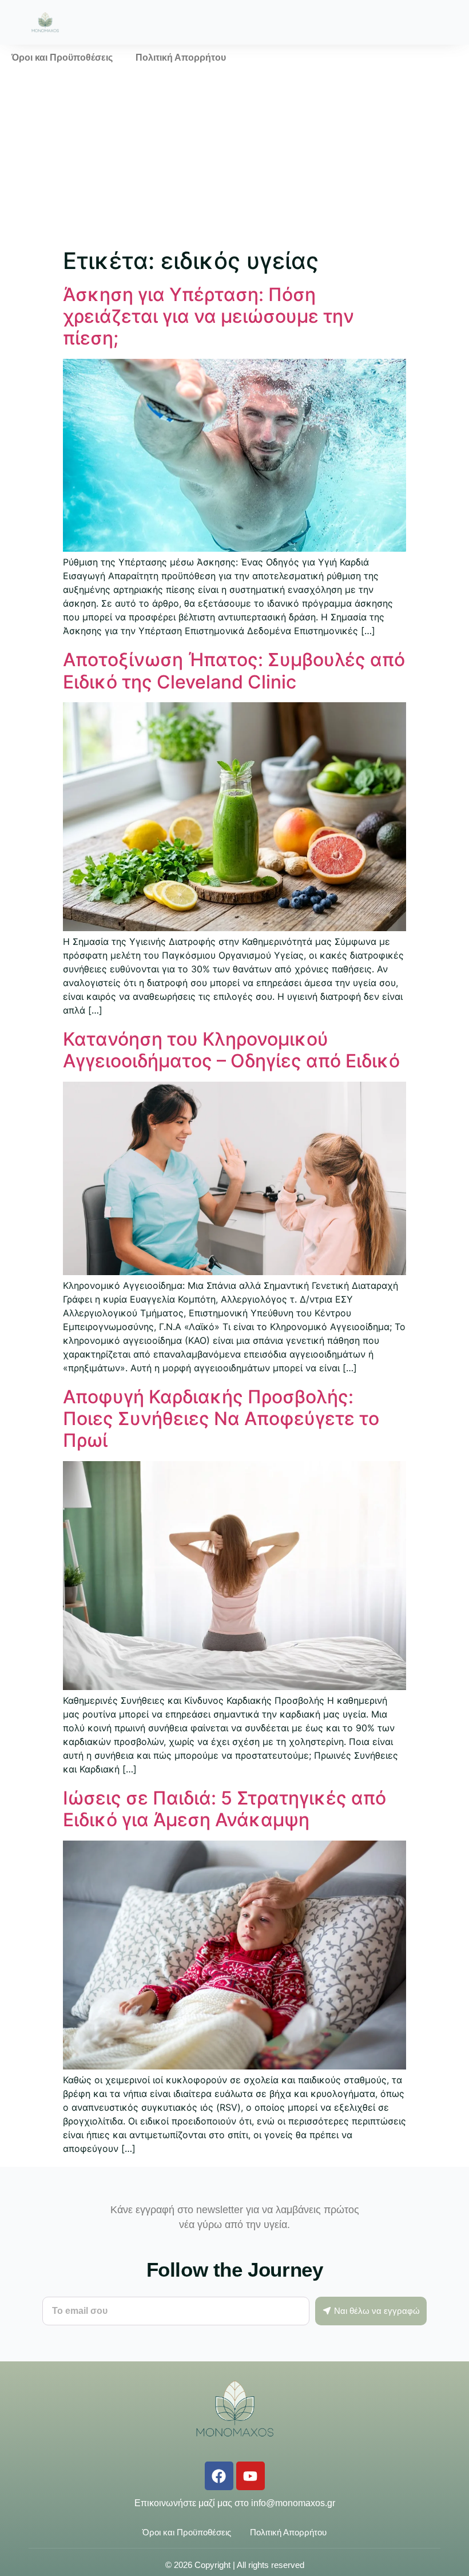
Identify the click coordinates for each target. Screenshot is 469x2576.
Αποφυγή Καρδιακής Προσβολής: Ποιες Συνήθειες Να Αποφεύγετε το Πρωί (221, 1419)
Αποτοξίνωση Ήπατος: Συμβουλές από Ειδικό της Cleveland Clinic (234, 670)
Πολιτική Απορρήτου (181, 58)
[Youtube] (251, 2476)
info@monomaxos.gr (293, 2503)
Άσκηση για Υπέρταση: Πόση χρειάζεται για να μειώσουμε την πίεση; (208, 316)
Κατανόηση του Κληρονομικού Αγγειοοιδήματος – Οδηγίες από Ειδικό (231, 1050)
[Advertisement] (234, 157)
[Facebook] (219, 2476)
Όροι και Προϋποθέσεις (62, 58)
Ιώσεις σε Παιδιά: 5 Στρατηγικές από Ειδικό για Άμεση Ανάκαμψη (224, 1809)
